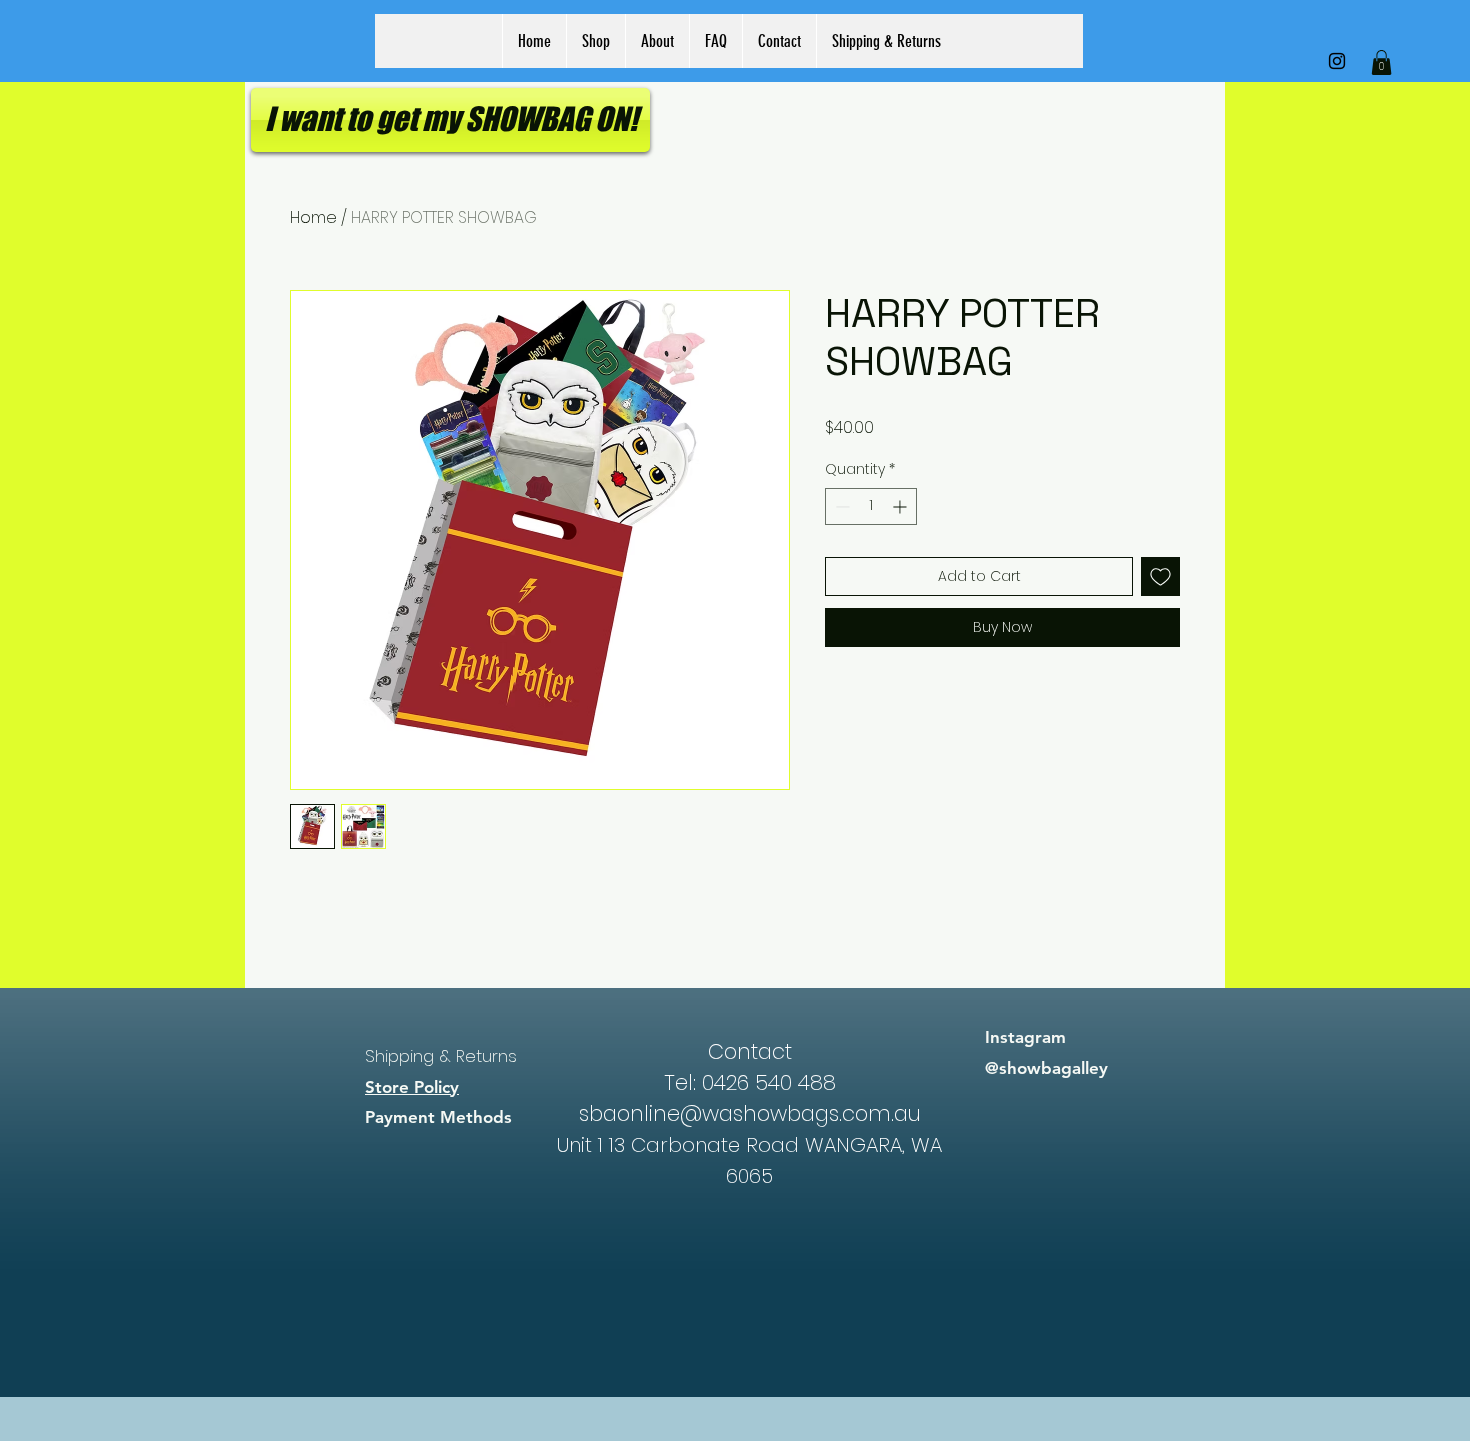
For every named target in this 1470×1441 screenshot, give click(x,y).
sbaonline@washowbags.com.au (750, 1113)
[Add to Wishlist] (1160, 576)
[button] (1381, 62)
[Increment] (901, 506)
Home (313, 217)
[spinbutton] (871, 506)
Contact (750, 1051)
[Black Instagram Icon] (1337, 61)
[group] (735, 960)
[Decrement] (840, 506)
